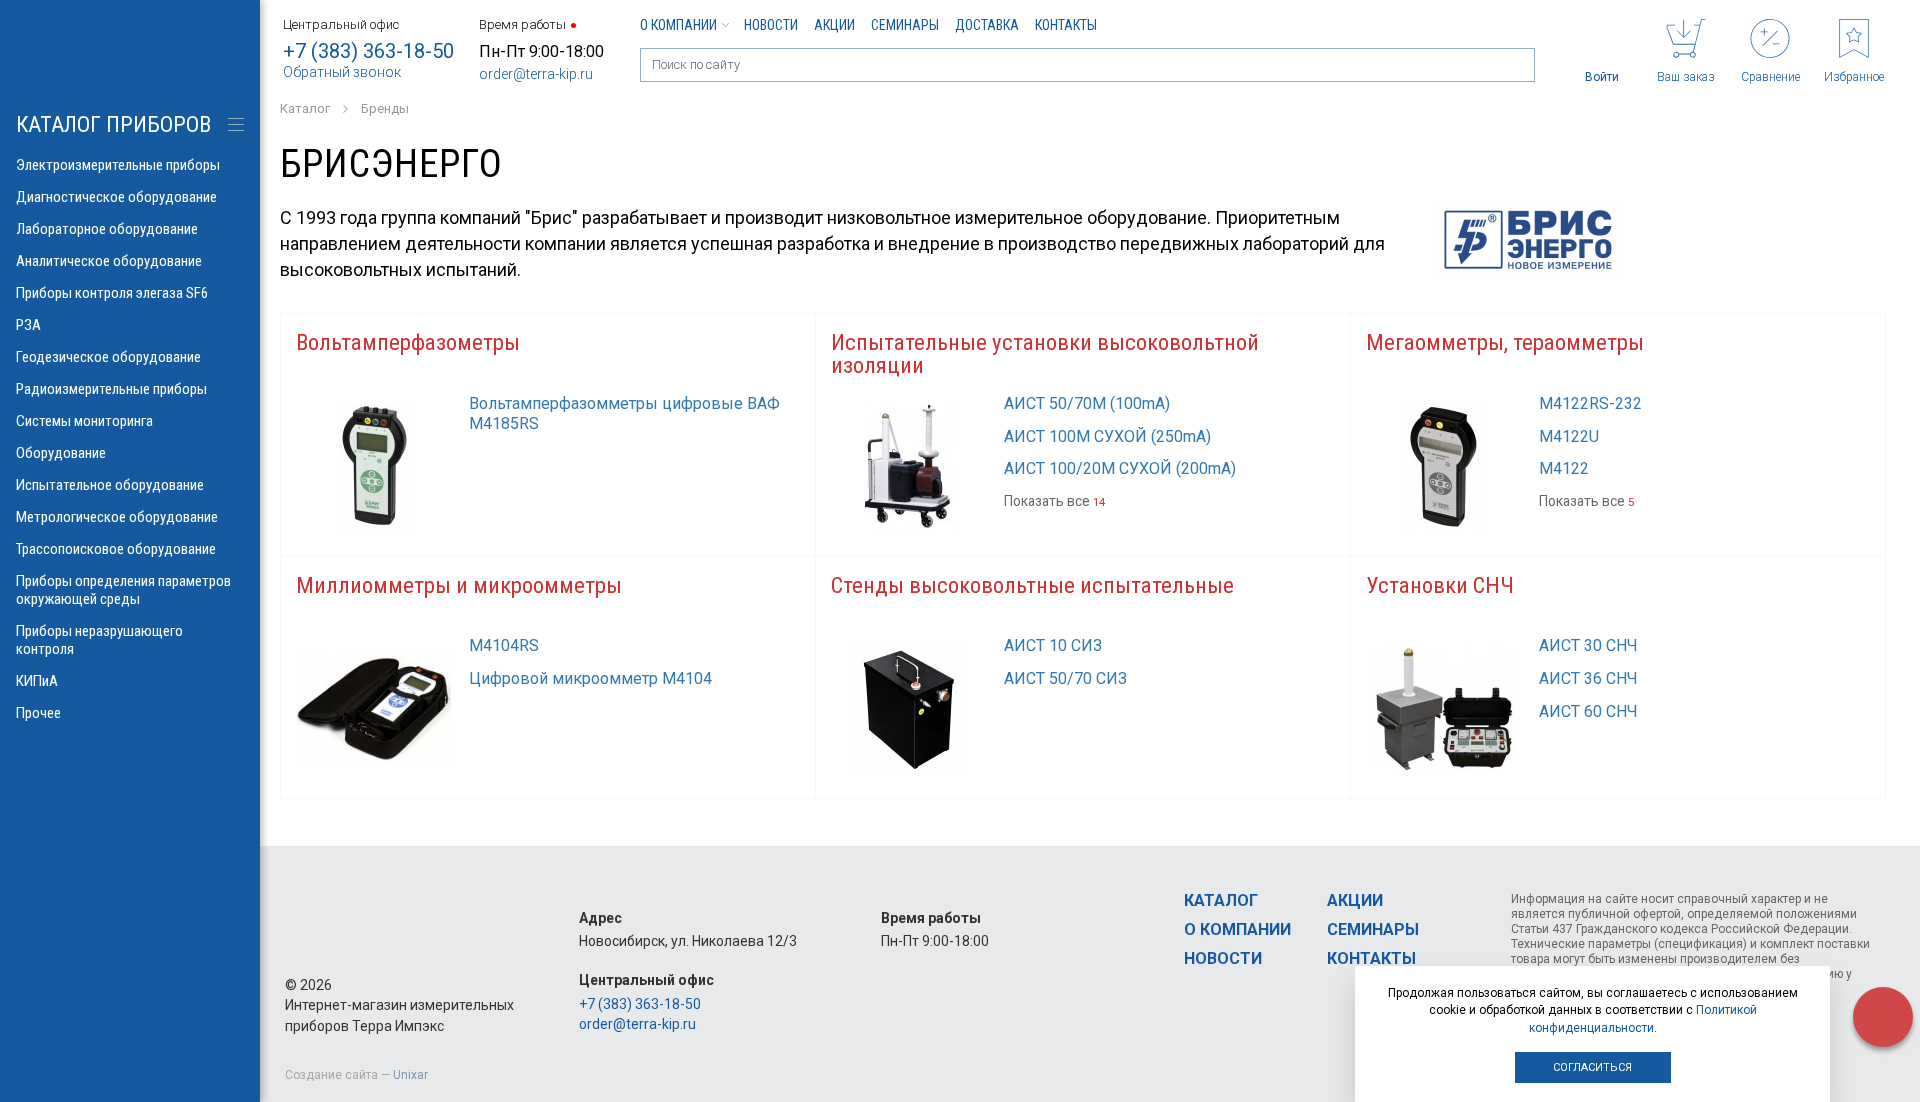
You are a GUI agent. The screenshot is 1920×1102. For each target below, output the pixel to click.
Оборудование (61, 453)
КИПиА (37, 681)
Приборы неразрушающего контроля (99, 640)
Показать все (1054, 501)
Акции (834, 25)
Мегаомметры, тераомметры (1505, 342)
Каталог (1221, 900)
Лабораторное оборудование (107, 229)
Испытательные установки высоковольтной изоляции (1045, 354)
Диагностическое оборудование (116, 197)
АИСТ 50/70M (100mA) (1087, 403)
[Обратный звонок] (1883, 1017)
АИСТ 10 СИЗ (1053, 645)
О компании (678, 25)
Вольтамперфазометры (408, 342)
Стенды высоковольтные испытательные (1032, 585)
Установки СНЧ (1440, 585)
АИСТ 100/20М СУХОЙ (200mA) (1120, 468)
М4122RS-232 (1590, 403)
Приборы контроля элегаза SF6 (112, 293)
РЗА (28, 325)
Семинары (905, 25)
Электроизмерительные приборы (118, 165)
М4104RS (504, 645)
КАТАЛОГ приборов (113, 124)
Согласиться (1592, 1067)
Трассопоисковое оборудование (116, 549)
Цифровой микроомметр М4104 (590, 678)
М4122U (1569, 436)
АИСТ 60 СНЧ (1588, 711)
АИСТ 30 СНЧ (1588, 645)
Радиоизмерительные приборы (111, 389)
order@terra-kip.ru (536, 74)
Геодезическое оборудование (108, 357)
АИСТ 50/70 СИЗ (1065, 678)
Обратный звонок (342, 72)
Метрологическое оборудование (117, 517)
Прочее (38, 713)
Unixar (410, 1075)
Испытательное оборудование (110, 485)
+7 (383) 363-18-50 (368, 51)
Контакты (1066, 25)
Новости (771, 25)
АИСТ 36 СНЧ (1588, 678)
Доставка (987, 25)
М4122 (1564, 468)
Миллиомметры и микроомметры (459, 585)
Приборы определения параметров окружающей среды (123, 590)
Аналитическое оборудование (109, 261)
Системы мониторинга (84, 421)
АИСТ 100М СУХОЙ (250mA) (1107, 436)
